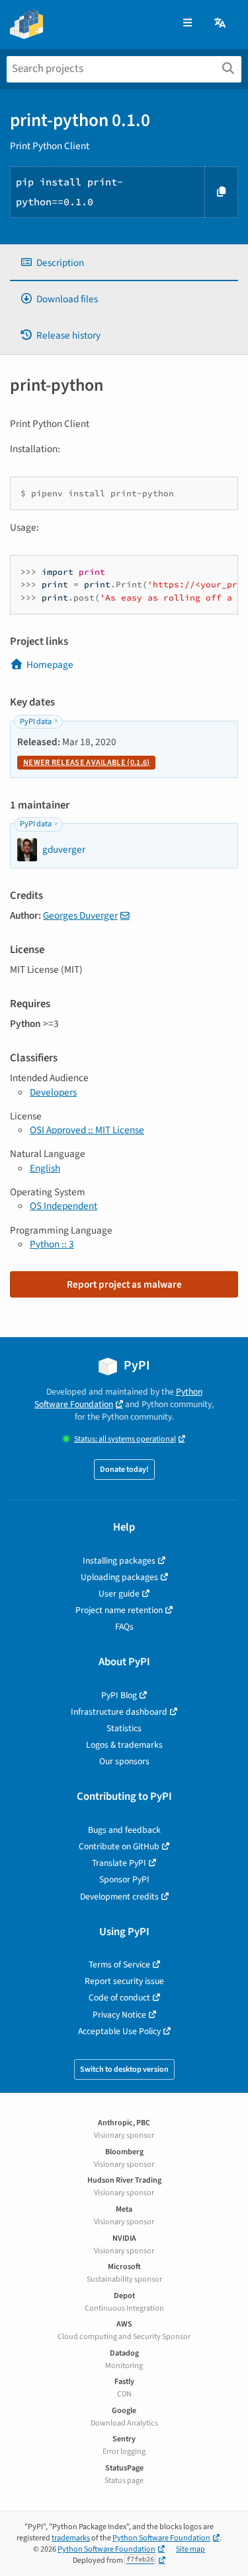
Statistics (124, 1728)
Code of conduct (119, 1998)
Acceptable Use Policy (119, 2031)
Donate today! (124, 1470)
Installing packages (119, 1561)
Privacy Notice (119, 2015)
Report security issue (124, 1981)
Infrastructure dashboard (119, 1712)
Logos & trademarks (124, 1745)
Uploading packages (119, 1577)
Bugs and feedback (124, 1830)
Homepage (50, 665)
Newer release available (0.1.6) (86, 763)
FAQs (124, 1627)
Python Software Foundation (118, 1398)
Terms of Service (119, 1965)
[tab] (124, 263)
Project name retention (119, 1610)
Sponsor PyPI (124, 1879)
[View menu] (187, 23)
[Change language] (221, 23)
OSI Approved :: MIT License (87, 1130)
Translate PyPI (119, 1863)
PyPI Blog (119, 1695)
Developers (53, 1092)
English (45, 1168)
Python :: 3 (52, 1244)
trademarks (71, 2538)
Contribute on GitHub (119, 1846)
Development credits (119, 1897)
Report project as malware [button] (124, 1284)
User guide (119, 1594)
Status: (125, 1439)
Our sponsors (124, 1761)
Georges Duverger (80, 915)
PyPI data (36, 722)
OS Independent (63, 1206)
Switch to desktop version (124, 2069)
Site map (190, 2549)
